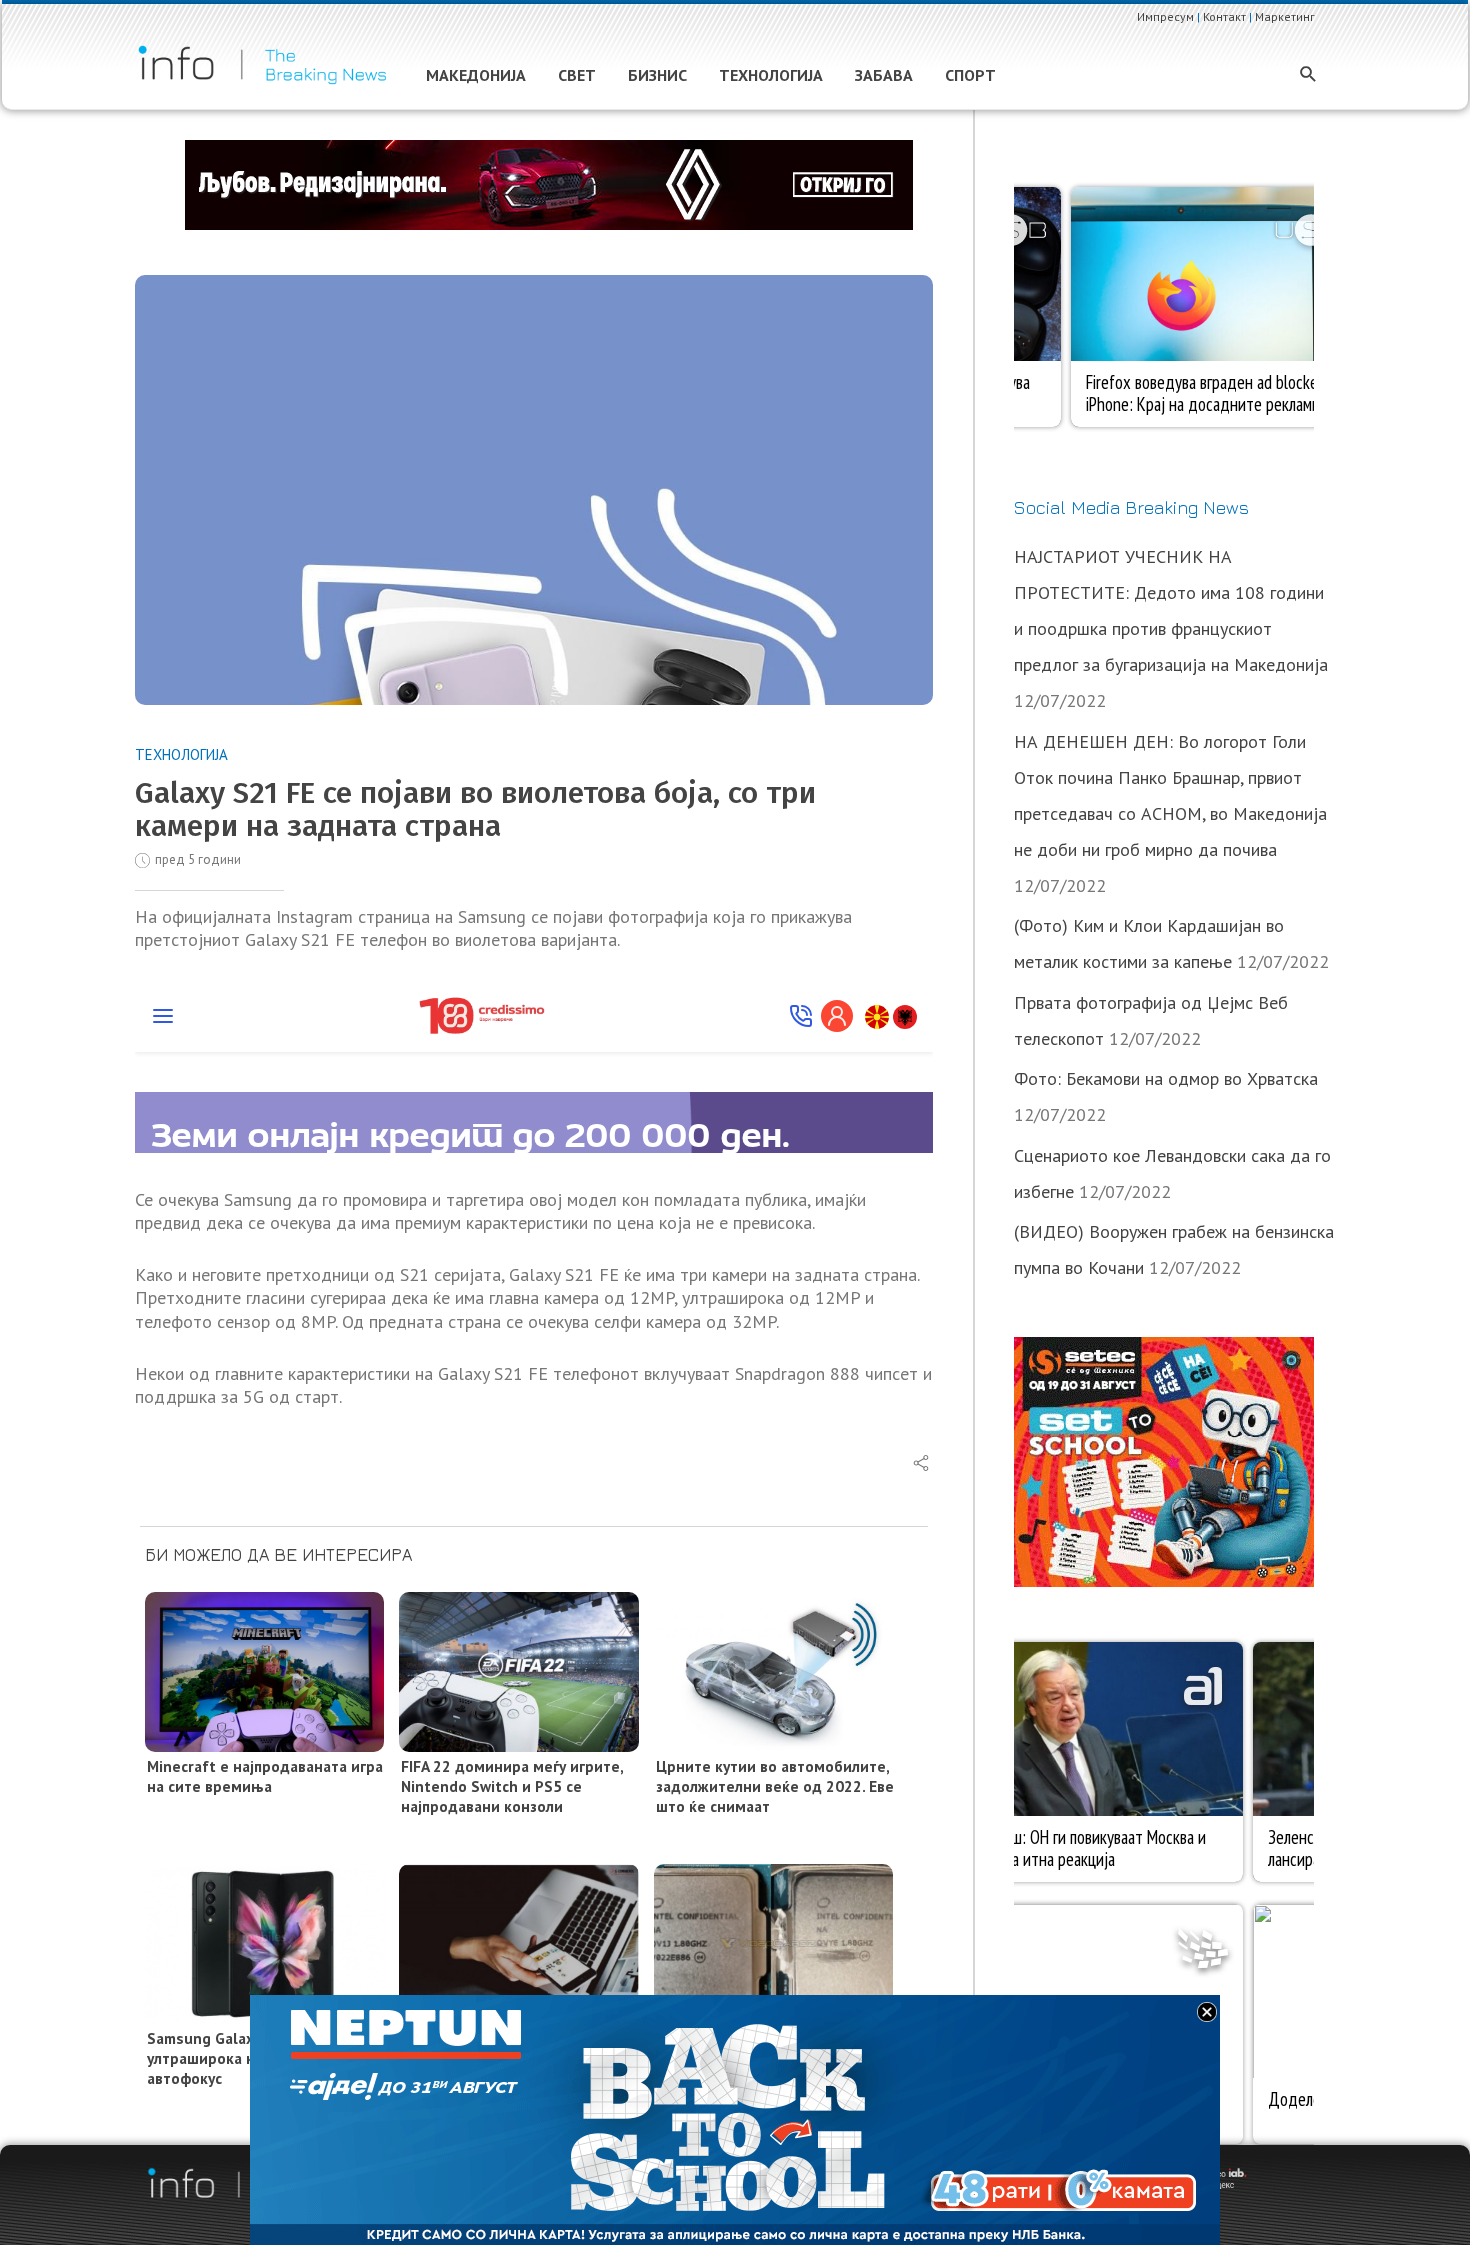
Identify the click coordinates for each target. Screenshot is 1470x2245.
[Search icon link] (1308, 75)
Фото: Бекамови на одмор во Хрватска (1166, 1078)
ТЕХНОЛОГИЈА (181, 754)
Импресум (1165, 16)
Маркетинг (1285, 16)
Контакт (1224, 16)
